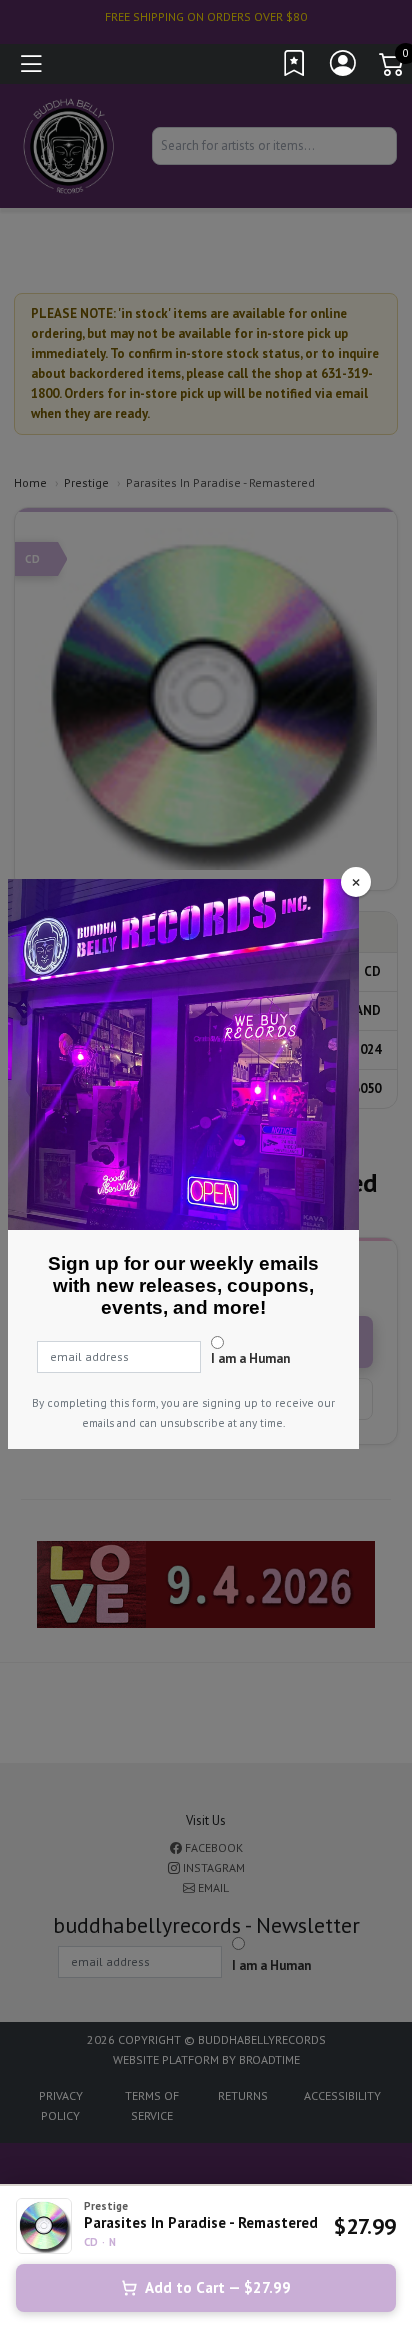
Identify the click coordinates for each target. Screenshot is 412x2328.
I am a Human (250, 1358)
